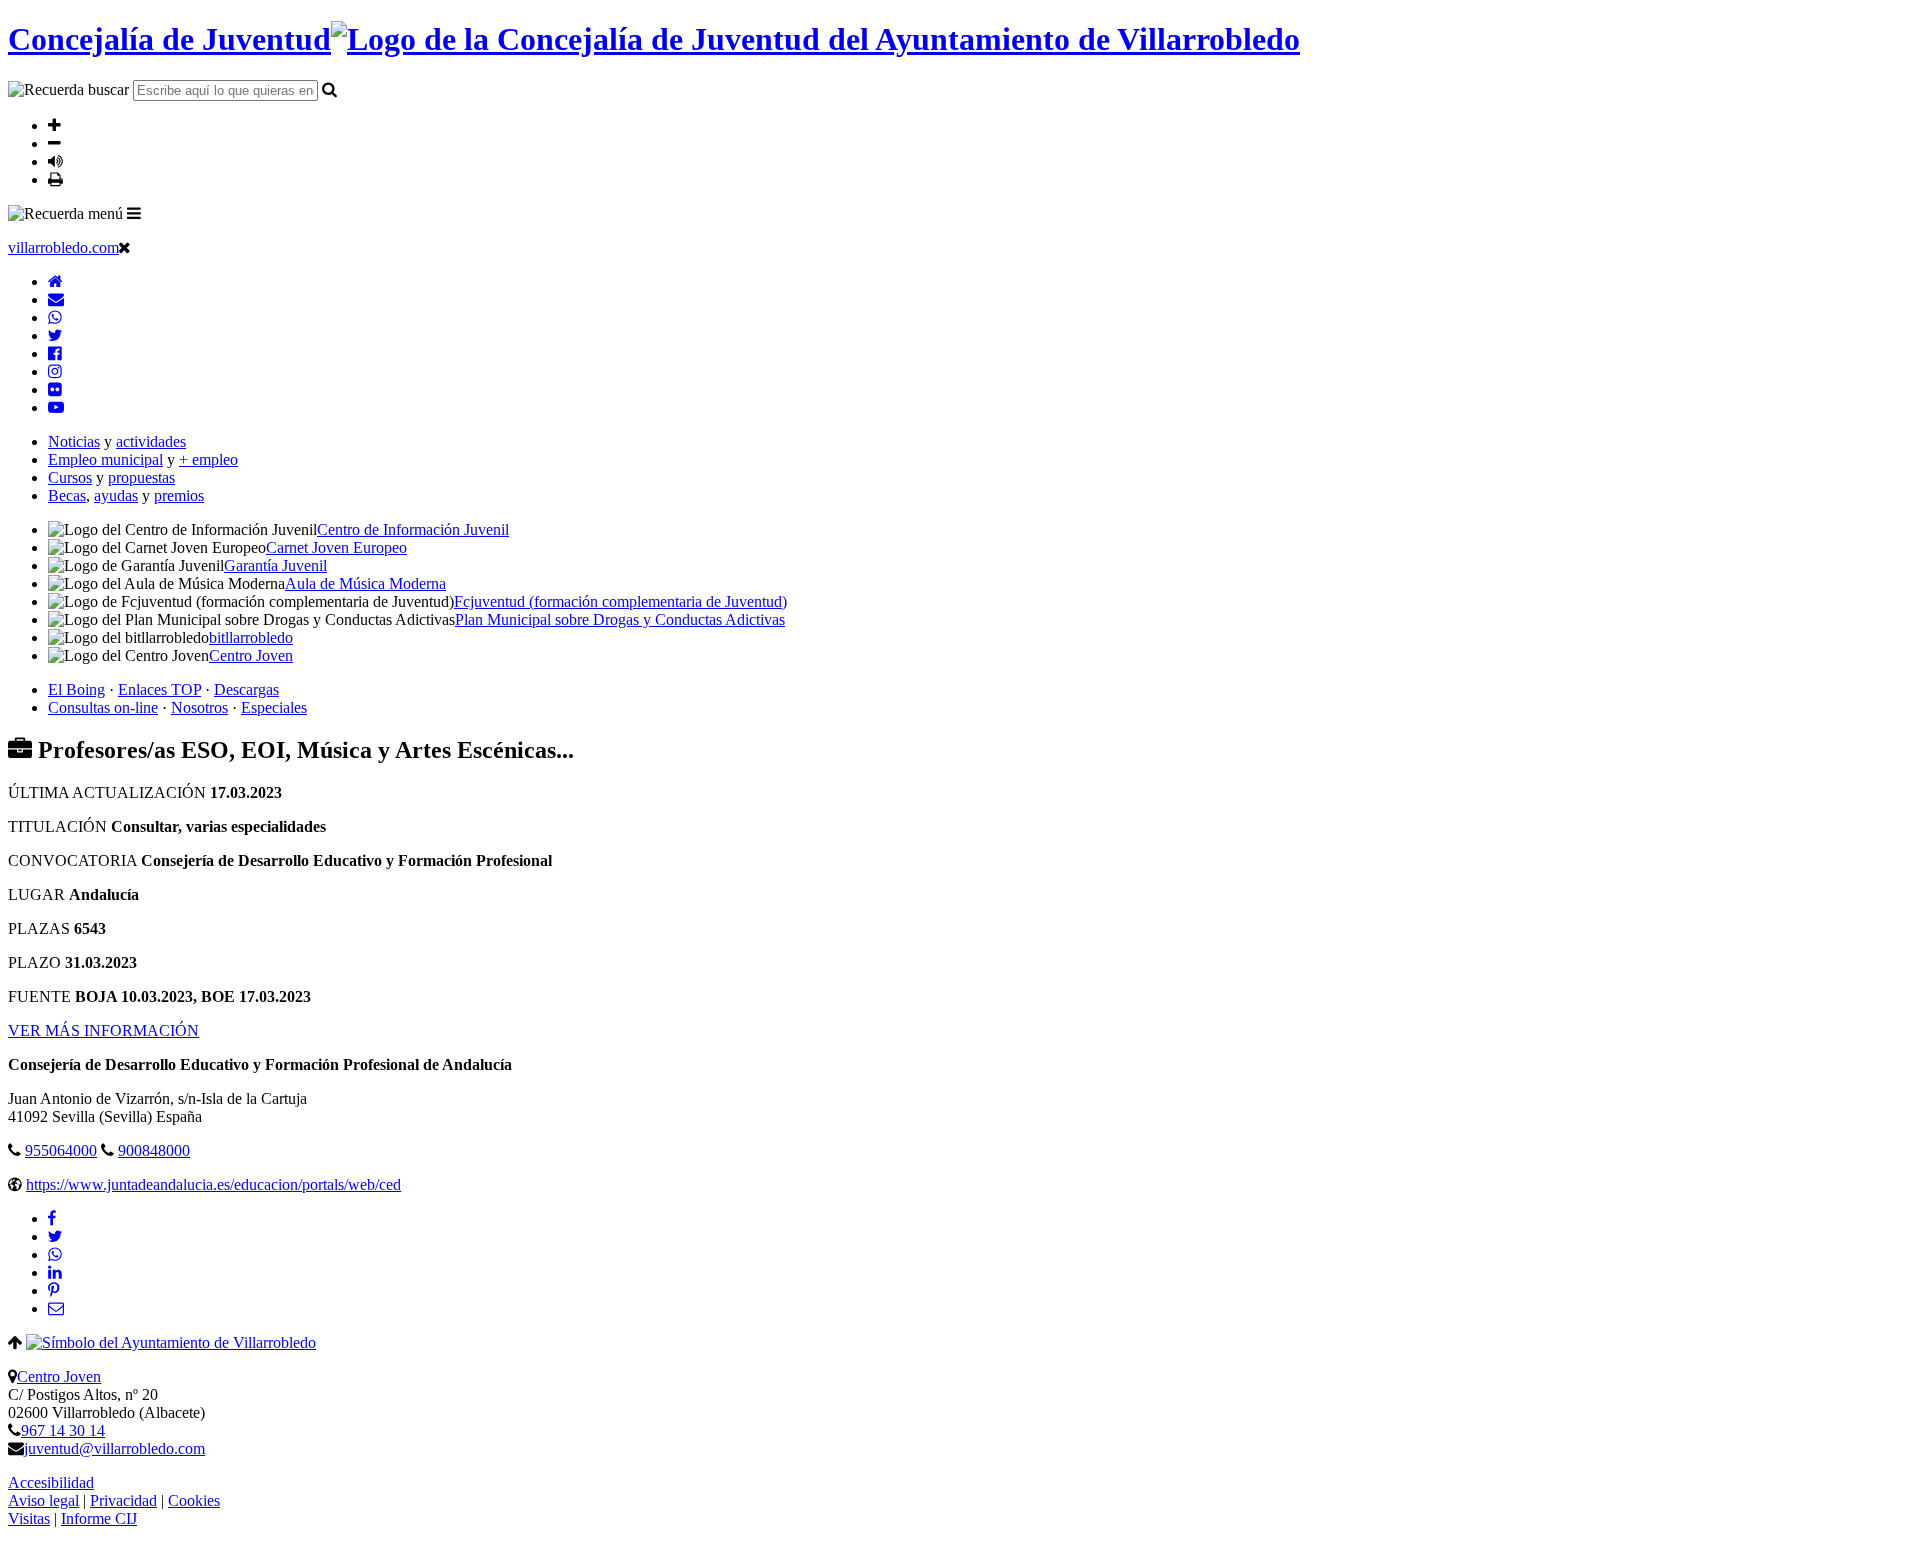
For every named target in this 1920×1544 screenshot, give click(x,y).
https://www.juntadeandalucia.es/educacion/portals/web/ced (213, 1184)
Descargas (246, 689)
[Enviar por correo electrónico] (56, 1308)
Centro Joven (59, 1376)
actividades (151, 441)
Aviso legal (43, 1500)
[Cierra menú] (124, 247)
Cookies (194, 1500)
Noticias (74, 441)
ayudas (116, 495)
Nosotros (199, 707)
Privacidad (123, 1500)
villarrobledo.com (63, 247)
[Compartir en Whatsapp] (55, 1254)
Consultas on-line (103, 707)
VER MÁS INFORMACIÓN (103, 1030)
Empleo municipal (105, 459)
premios (179, 495)
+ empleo (208, 459)
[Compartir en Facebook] (52, 1218)
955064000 (61, 1150)
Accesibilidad (51, 1482)
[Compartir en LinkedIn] (55, 1272)
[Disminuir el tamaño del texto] (54, 143)
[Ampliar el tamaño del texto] (54, 125)
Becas (67, 495)
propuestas (141, 477)
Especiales (274, 707)
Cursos (70, 477)
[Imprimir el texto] (55, 179)
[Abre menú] (134, 213)
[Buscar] (329, 89)
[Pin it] (53, 1290)
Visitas (29, 1518)
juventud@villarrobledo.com (114, 1448)
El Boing (76, 689)
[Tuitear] (55, 1236)
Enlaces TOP (159, 689)
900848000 (154, 1150)
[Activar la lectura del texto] (55, 161)
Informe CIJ (99, 1518)
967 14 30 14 (63, 1430)
